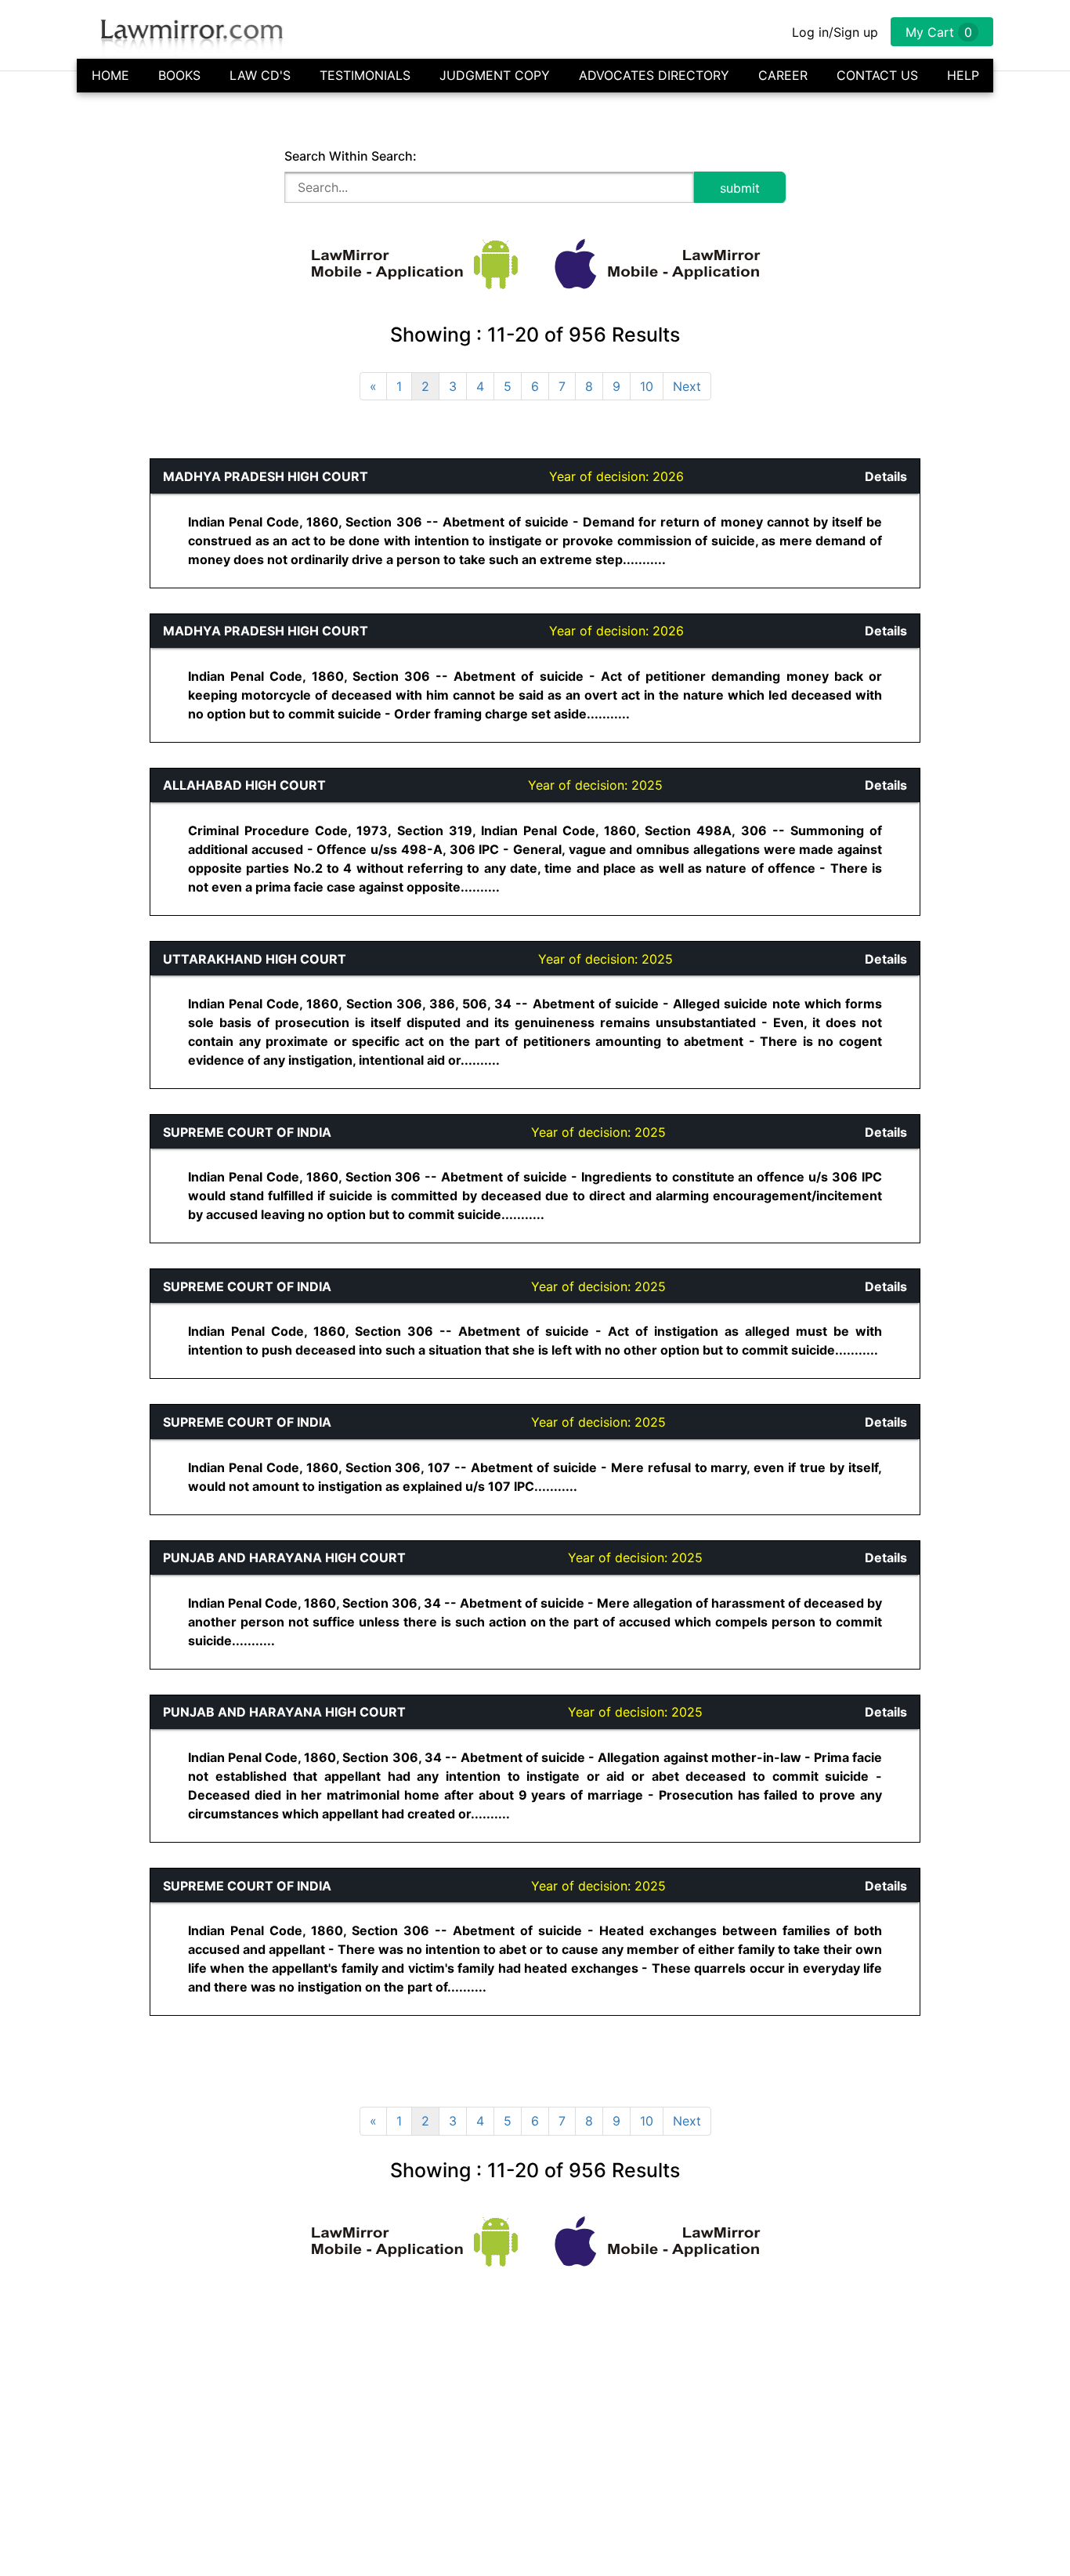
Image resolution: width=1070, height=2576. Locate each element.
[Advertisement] (75, 693)
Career (783, 75)
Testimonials (365, 75)
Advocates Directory (654, 75)
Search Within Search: (351, 156)
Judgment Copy (495, 75)
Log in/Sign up (835, 32)
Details (886, 476)
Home (110, 75)
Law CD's (260, 75)
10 (647, 386)
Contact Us (877, 75)
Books (179, 75)
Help (963, 75)
